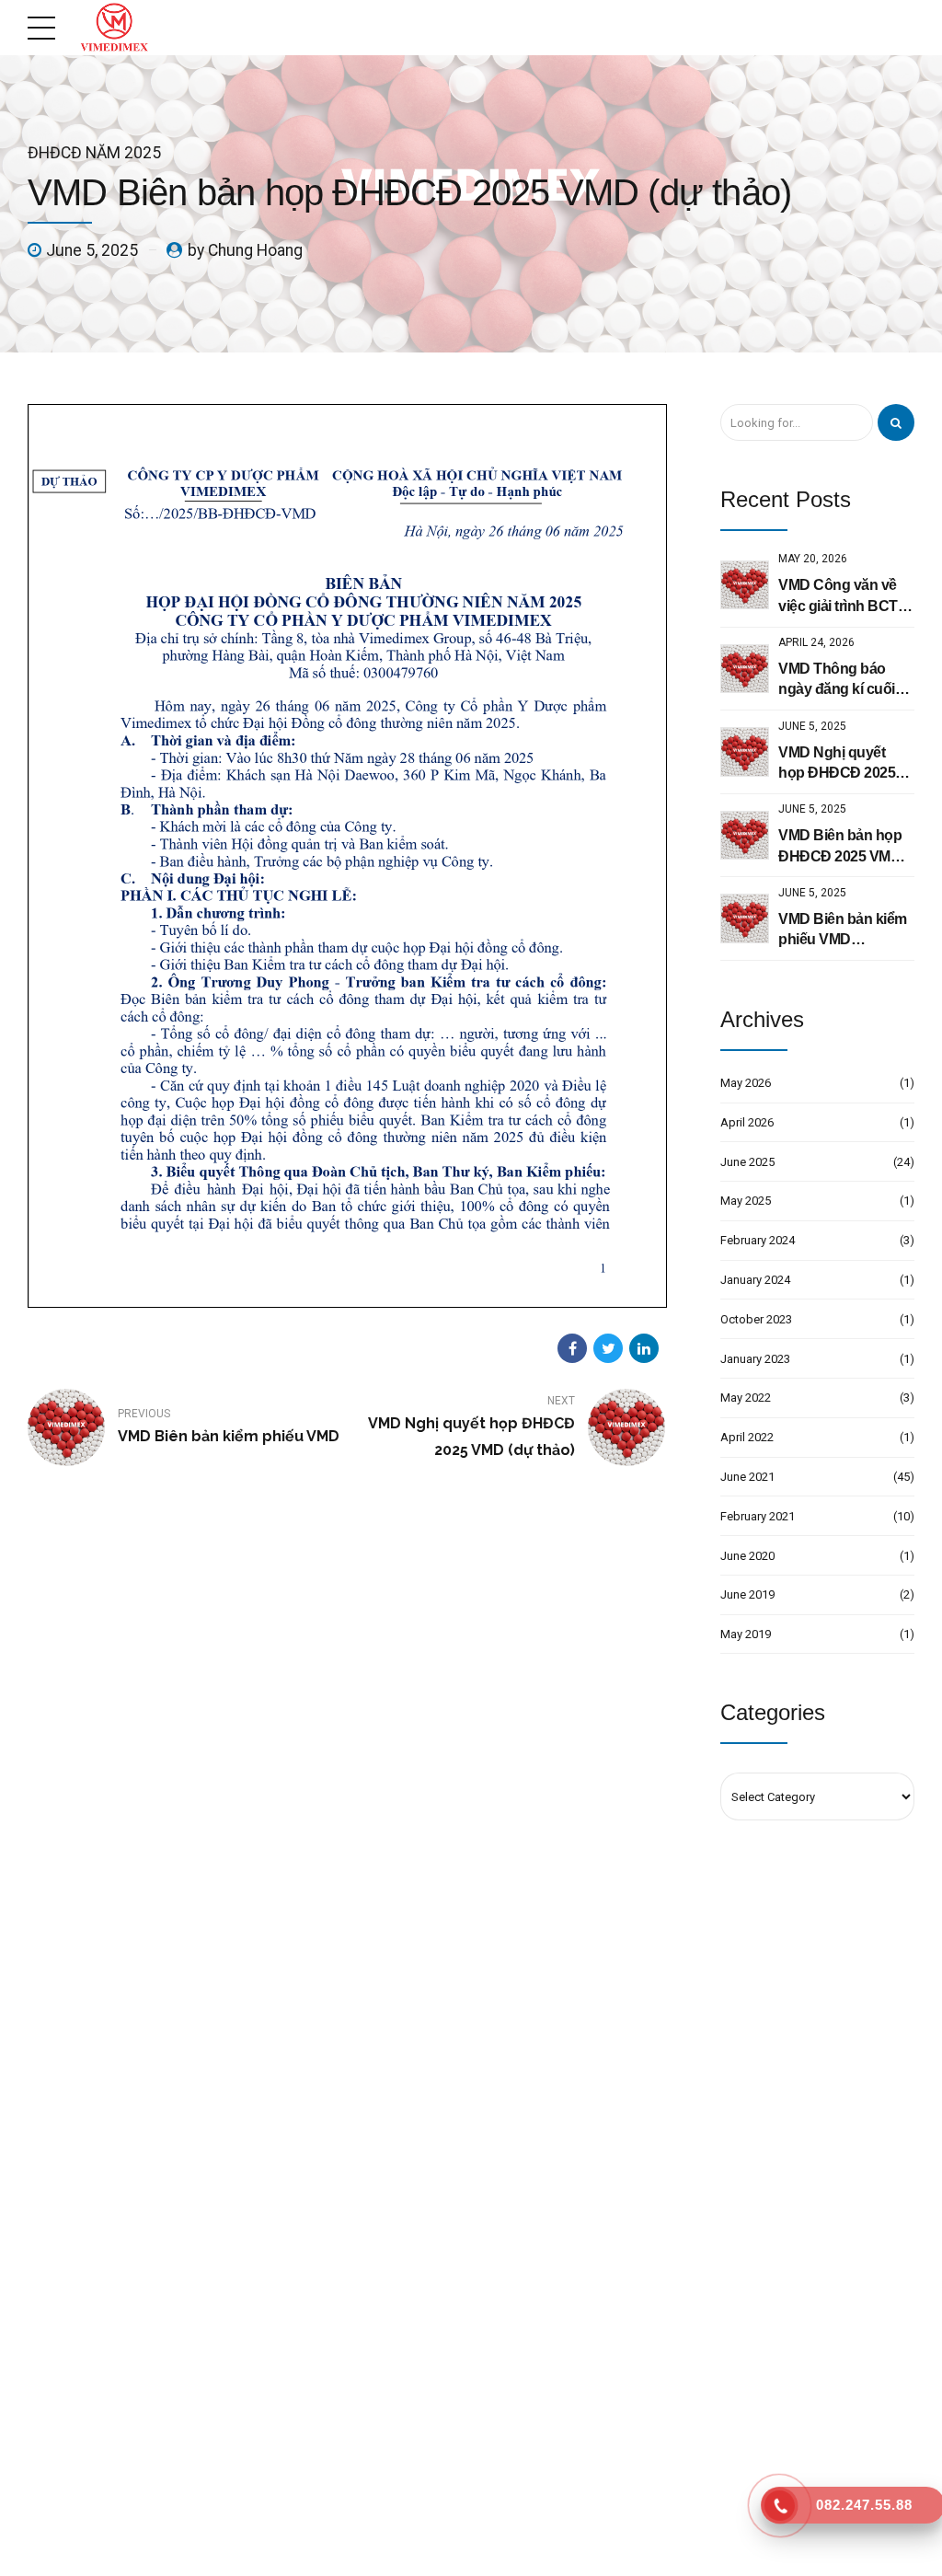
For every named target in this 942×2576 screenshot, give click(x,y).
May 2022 (746, 1398)
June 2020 (747, 1556)
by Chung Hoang (245, 250)
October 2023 (756, 1319)
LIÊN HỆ (594, 2549)
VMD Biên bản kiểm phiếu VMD (843, 929)
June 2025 (747, 1162)
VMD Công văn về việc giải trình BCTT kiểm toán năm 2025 (844, 597)
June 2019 (747, 1594)
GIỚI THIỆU (443, 2549)
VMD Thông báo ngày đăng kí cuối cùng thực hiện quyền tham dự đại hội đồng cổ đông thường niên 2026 (840, 681)
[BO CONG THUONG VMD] (817, 2346)
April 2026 (747, 1122)
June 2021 (747, 1477)
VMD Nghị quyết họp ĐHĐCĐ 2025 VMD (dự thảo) (837, 764)
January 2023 (755, 1359)
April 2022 (747, 1437)
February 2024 (758, 1240)
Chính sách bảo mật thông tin (329, 2437)
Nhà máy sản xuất (301, 2348)
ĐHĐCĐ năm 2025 (94, 153)
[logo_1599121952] (175, 2083)
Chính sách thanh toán (313, 2378)
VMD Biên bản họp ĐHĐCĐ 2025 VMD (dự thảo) (840, 847)
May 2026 (746, 1083)
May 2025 (746, 1201)
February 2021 (758, 1516)
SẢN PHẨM (523, 2549)
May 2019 (746, 1634)
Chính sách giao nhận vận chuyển (340, 2408)
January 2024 (755, 1280)
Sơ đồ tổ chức (291, 2318)
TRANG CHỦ (359, 2549)
